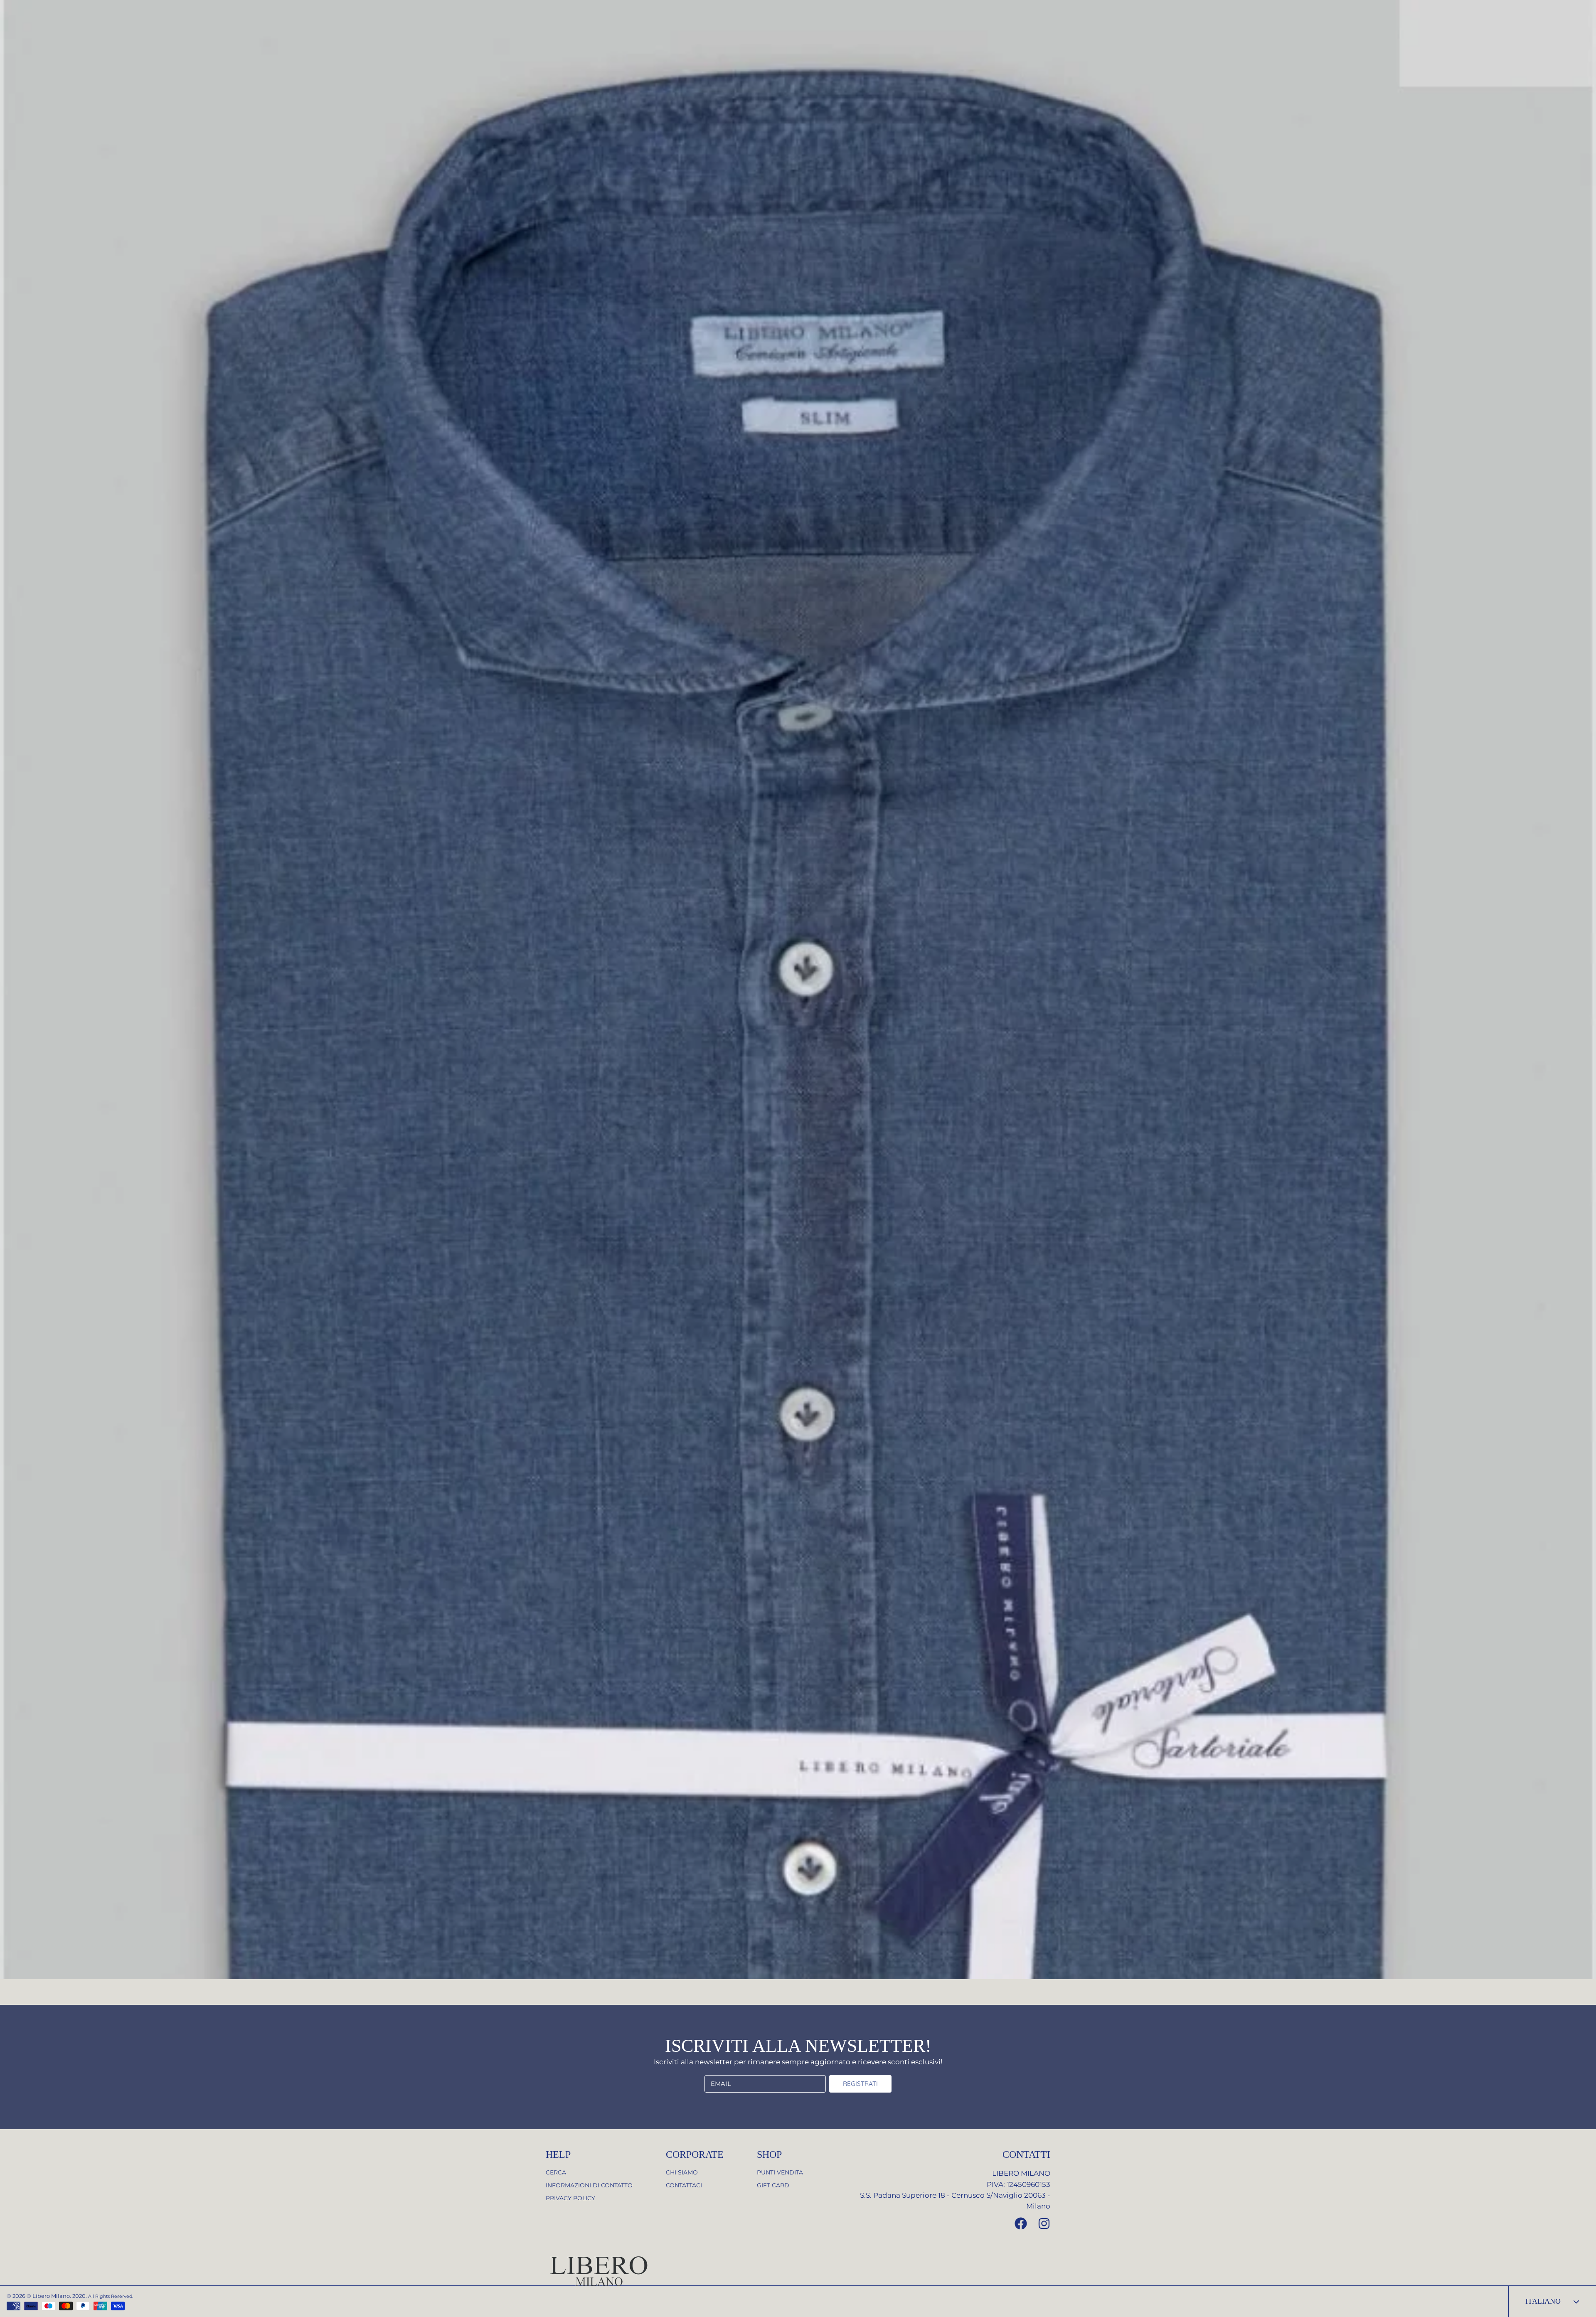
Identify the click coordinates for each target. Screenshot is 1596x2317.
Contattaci (684, 2185)
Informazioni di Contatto (589, 2185)
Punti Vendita (780, 2172)
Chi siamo (682, 2172)
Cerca (556, 2172)
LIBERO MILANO (1021, 2173)
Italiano (1543, 2301)
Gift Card (773, 2185)
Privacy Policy (570, 2198)
